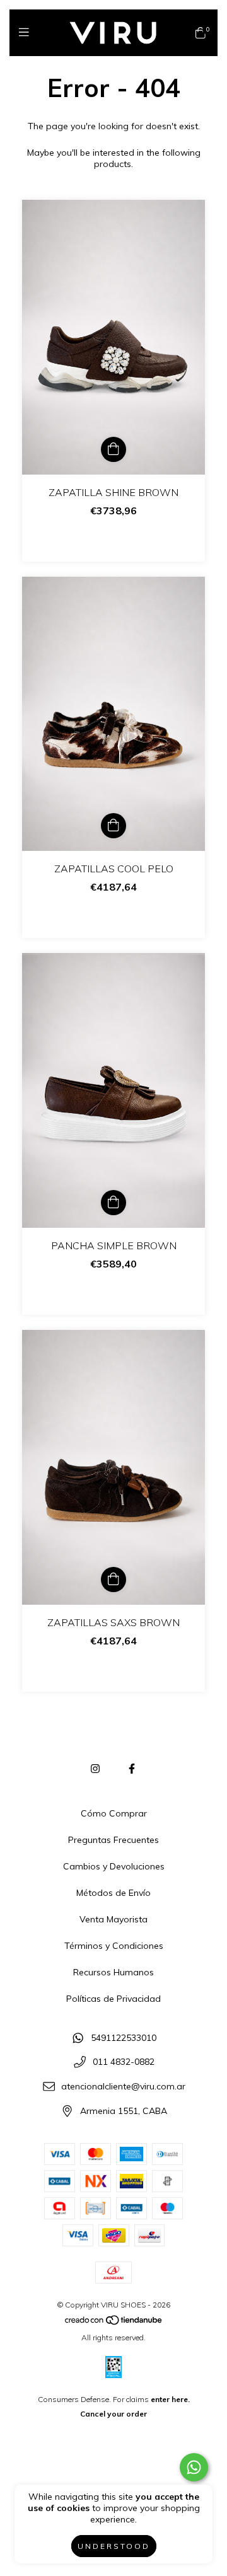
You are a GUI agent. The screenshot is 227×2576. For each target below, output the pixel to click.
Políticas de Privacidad (113, 1999)
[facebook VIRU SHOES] (132, 1769)
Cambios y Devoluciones (114, 1866)
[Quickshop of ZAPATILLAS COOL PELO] (113, 826)
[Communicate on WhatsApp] (194, 2467)
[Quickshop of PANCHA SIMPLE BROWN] (113, 1203)
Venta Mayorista (113, 1919)
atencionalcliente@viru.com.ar (123, 2087)
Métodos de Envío (113, 1893)
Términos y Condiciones (114, 1946)
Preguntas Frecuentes (113, 1840)
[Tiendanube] (114, 2323)
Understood (114, 2546)
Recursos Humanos (113, 1972)
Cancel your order (113, 2414)
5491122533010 (124, 2038)
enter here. (170, 2399)
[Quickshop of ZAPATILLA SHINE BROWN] (113, 449)
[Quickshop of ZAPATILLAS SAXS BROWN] (113, 1580)
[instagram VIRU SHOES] (95, 1769)
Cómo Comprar (114, 1813)
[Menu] (27, 32)
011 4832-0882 (124, 2062)
